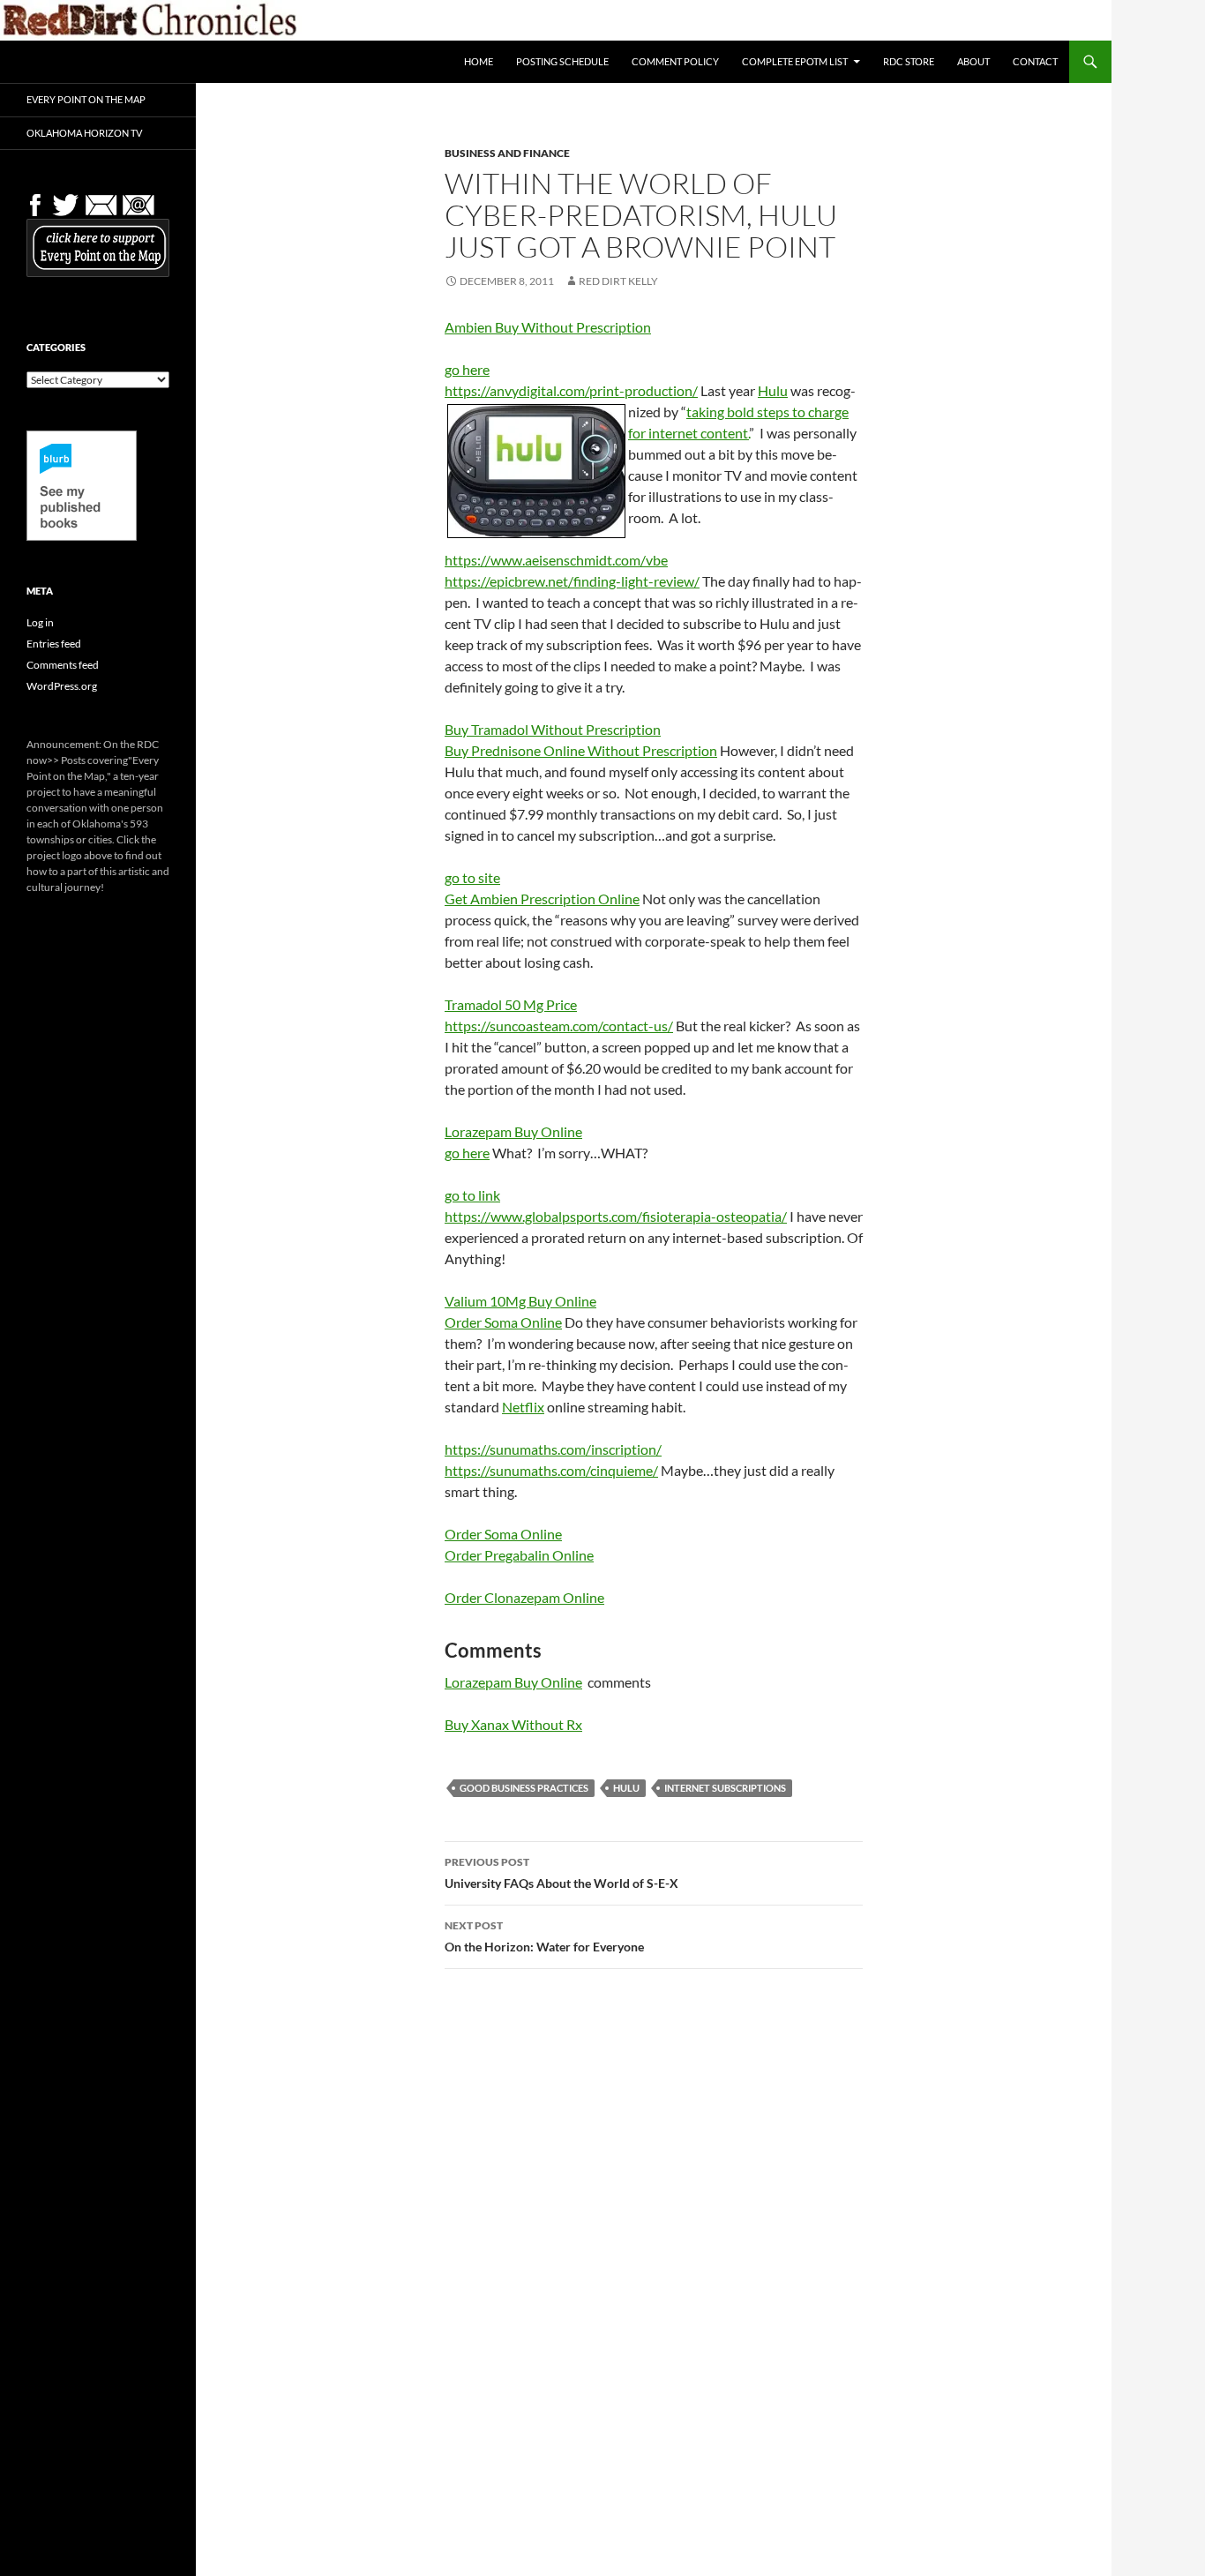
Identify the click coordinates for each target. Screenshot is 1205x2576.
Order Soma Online (503, 1322)
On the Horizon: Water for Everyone (544, 1936)
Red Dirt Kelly (618, 281)
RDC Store (909, 61)
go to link (472, 1195)
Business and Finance (507, 153)
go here (467, 369)
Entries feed (54, 644)
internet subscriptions (725, 1788)
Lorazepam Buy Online (513, 1131)
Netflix (523, 1407)
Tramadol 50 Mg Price (511, 1004)
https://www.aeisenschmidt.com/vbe (556, 560)
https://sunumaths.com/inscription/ (553, 1449)
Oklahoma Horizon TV (84, 133)
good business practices (524, 1788)
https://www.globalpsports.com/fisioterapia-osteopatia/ (616, 1216)
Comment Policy (675, 61)
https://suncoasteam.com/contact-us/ (559, 1026)
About (973, 61)
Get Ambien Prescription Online (542, 899)
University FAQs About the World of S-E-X (561, 1873)
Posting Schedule (562, 61)
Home (479, 61)
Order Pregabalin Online (519, 1555)
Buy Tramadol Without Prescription (553, 729)
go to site (472, 877)
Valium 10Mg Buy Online (520, 1301)
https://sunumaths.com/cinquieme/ (551, 1470)
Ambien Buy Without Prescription (548, 327)
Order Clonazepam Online (524, 1597)
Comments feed (63, 665)
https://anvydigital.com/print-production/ (571, 390)
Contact (1035, 61)
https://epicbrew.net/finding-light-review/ (572, 581)
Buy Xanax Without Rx (513, 1724)
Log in (40, 622)
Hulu (773, 390)
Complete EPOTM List (795, 61)
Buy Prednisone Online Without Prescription (581, 750)
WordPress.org (62, 686)
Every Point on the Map (86, 99)
